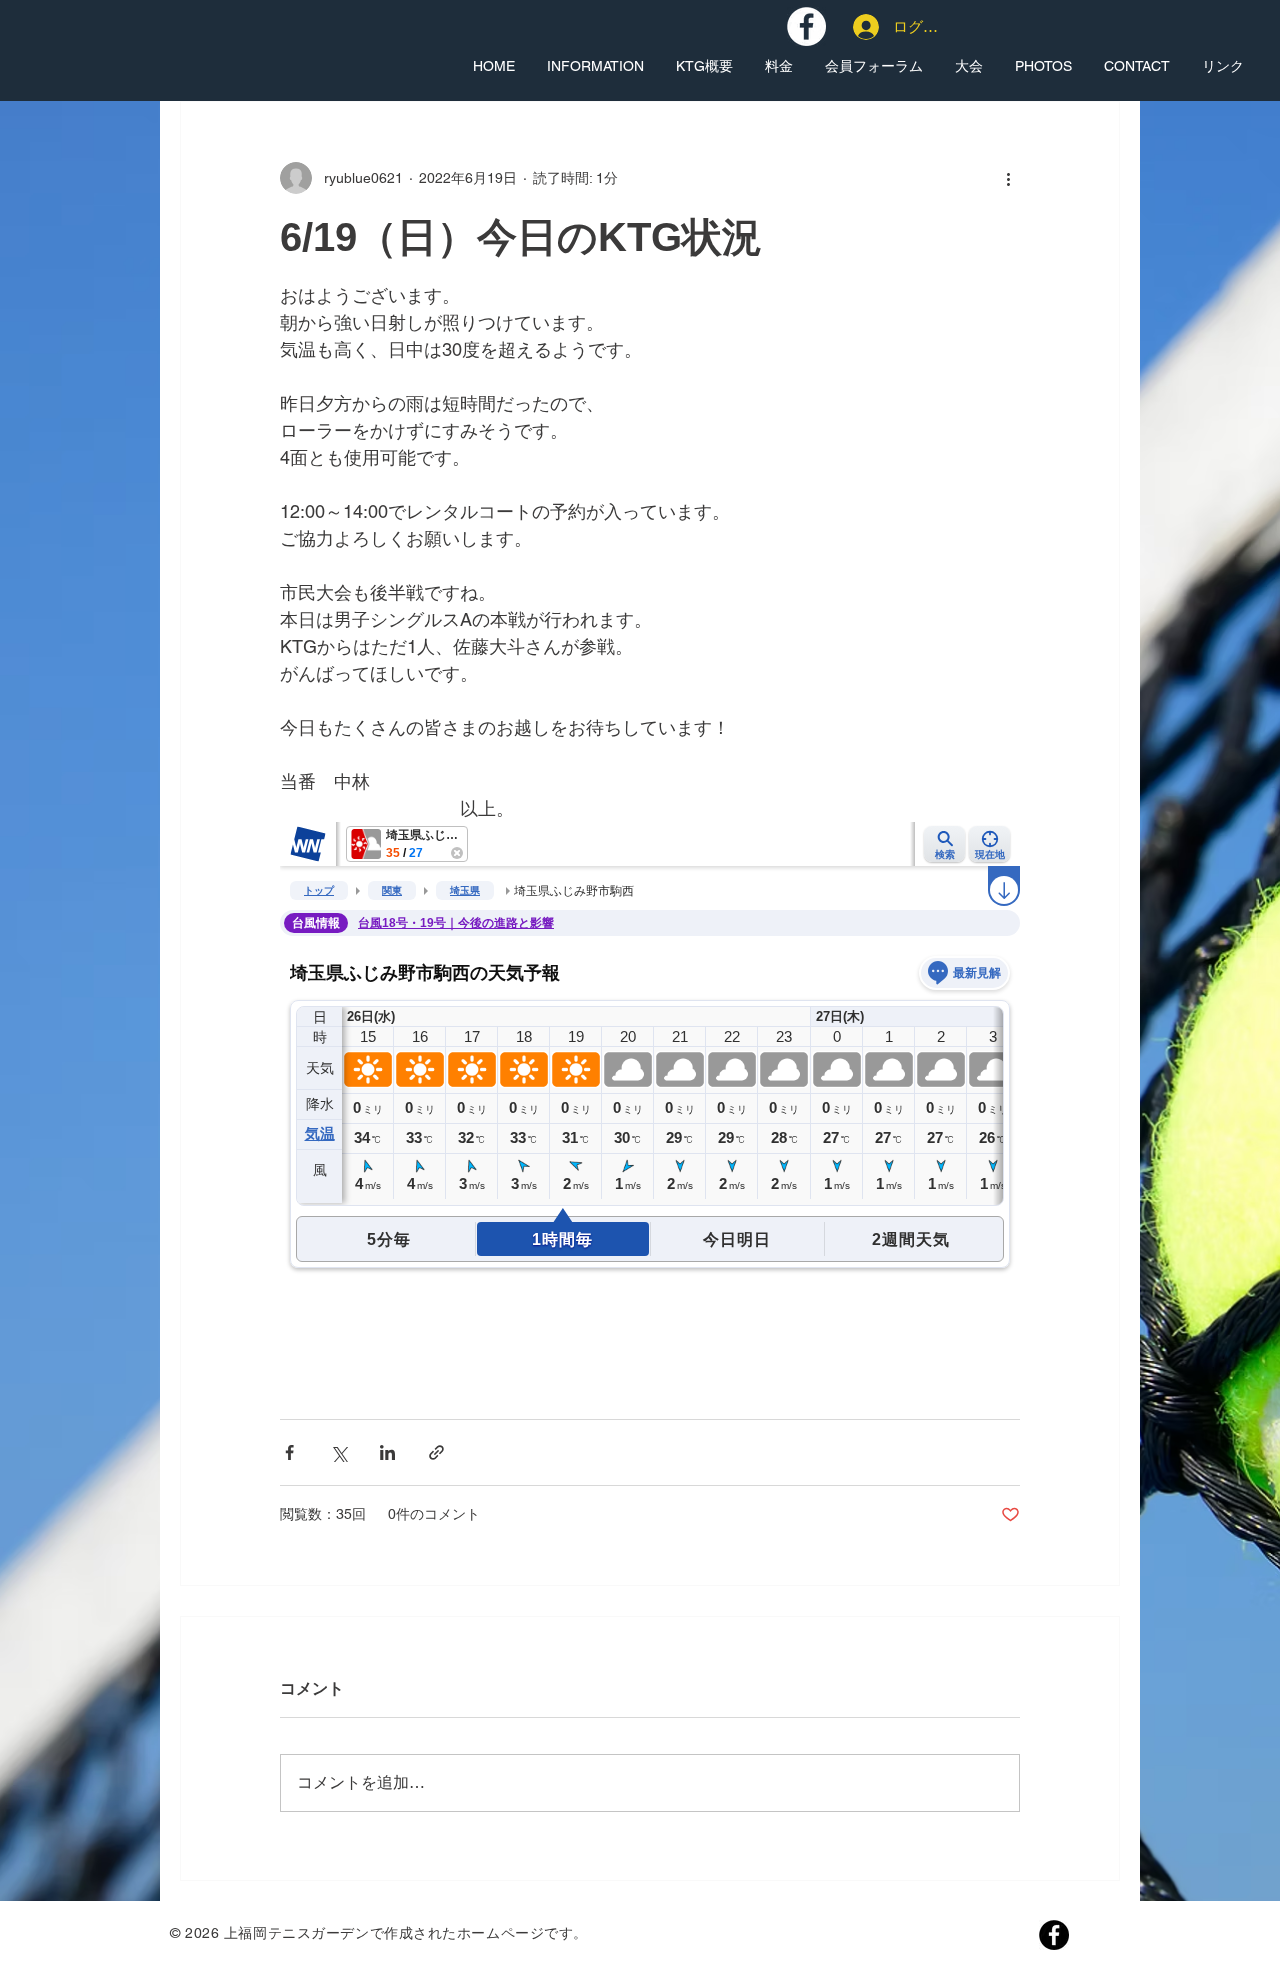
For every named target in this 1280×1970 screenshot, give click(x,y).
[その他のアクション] (1008, 178)
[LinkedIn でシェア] (387, 1452)
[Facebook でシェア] (289, 1452)
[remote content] (650, 1097)
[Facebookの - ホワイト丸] (806, 26)
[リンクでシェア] (436, 1452)
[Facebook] (1054, 1935)
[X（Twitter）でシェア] (338, 1452)
